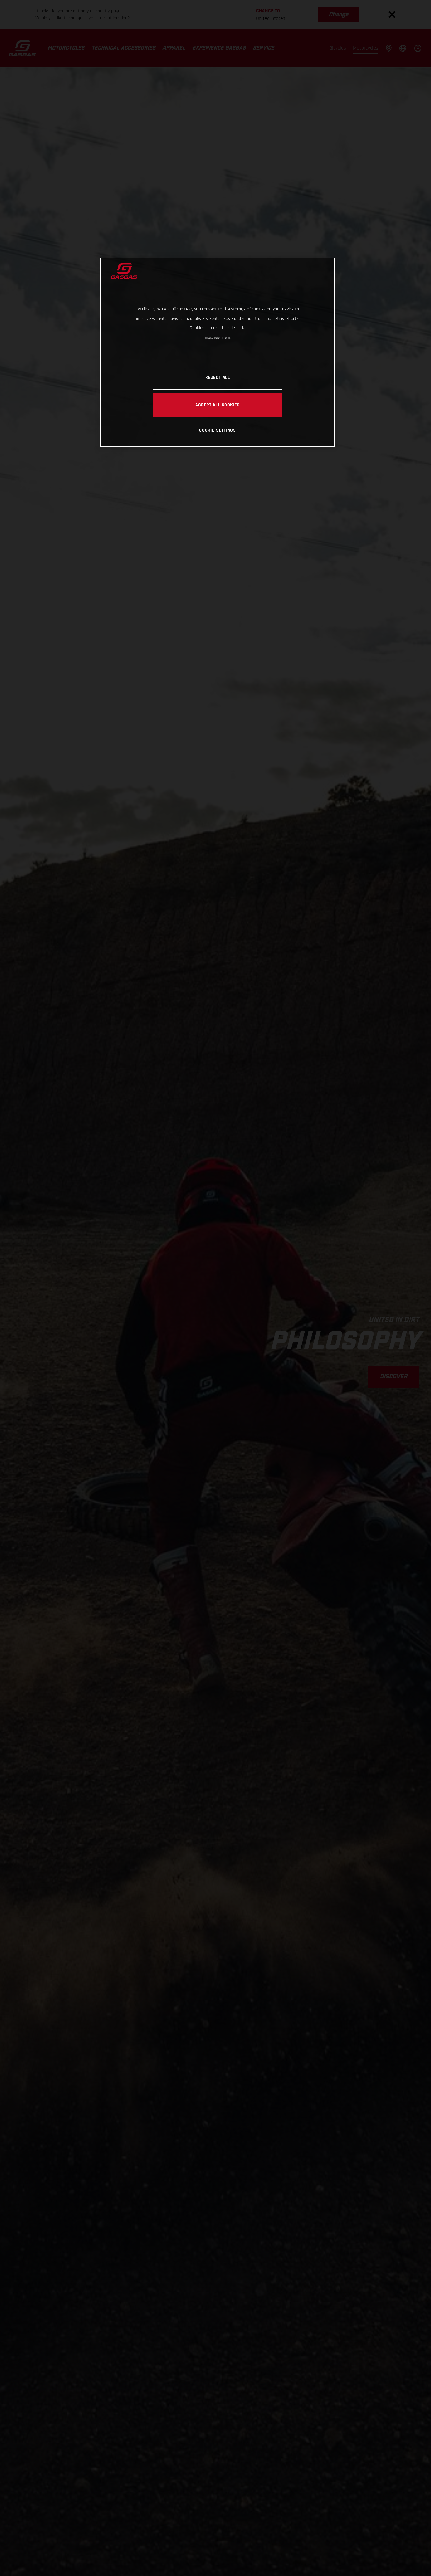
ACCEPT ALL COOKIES (218, 405)
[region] (218, 352)
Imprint (226, 338)
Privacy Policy (213, 338)
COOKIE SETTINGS (218, 430)
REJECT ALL (218, 377)
